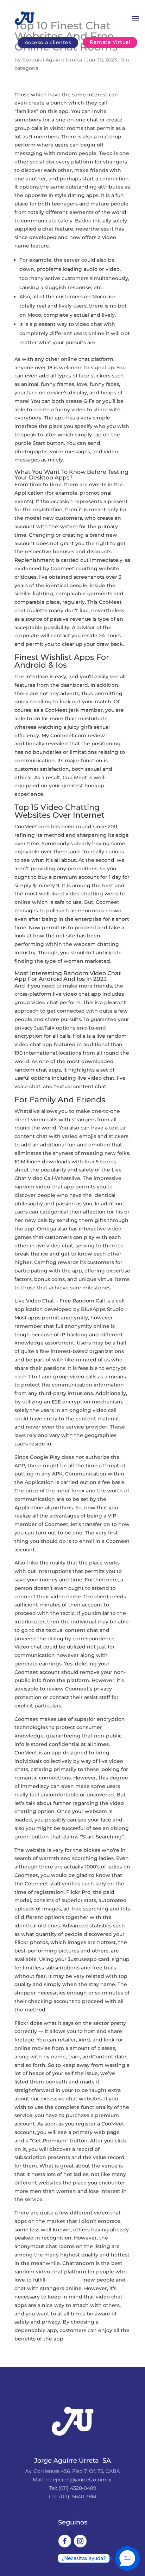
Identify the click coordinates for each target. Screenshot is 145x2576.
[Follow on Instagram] (80, 2541)
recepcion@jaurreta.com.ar (79, 2480)
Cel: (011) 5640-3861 (73, 2497)
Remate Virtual (110, 42)
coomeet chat (65, 2280)
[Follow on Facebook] (65, 2541)
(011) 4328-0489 (77, 2488)
